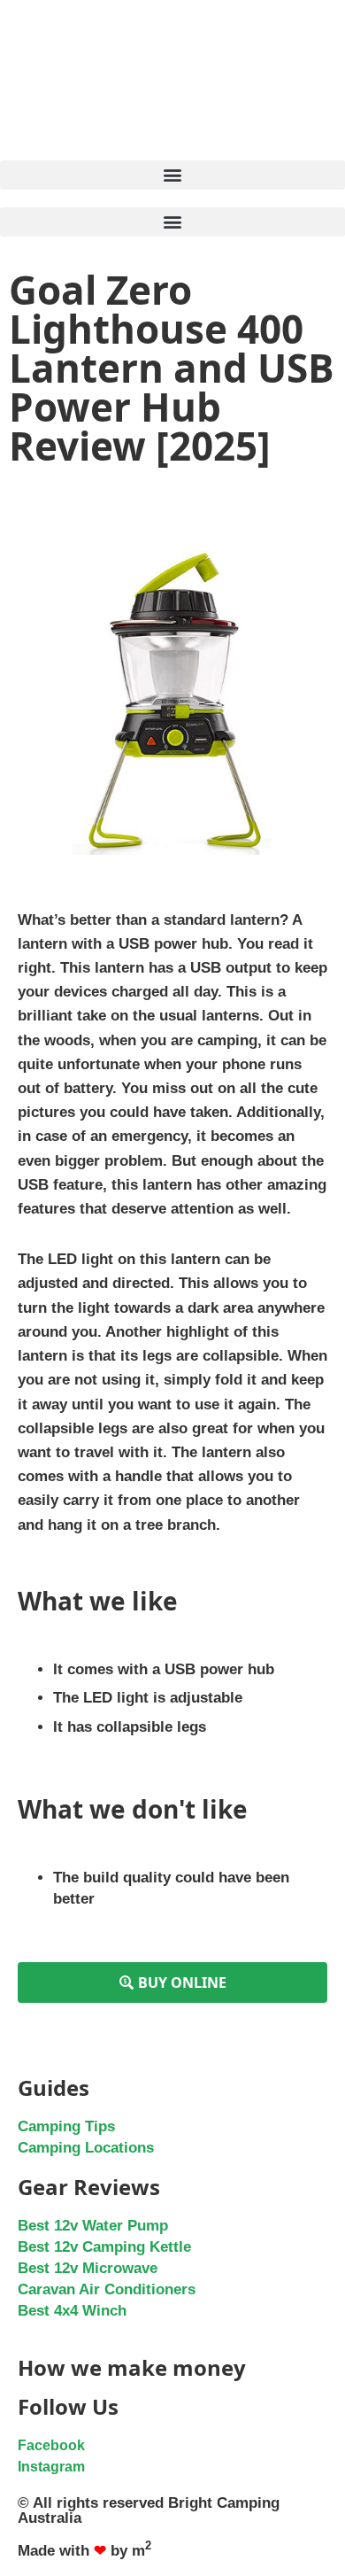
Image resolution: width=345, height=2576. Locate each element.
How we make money (132, 2367)
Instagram (51, 2467)
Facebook (51, 2445)
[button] (172, 175)
